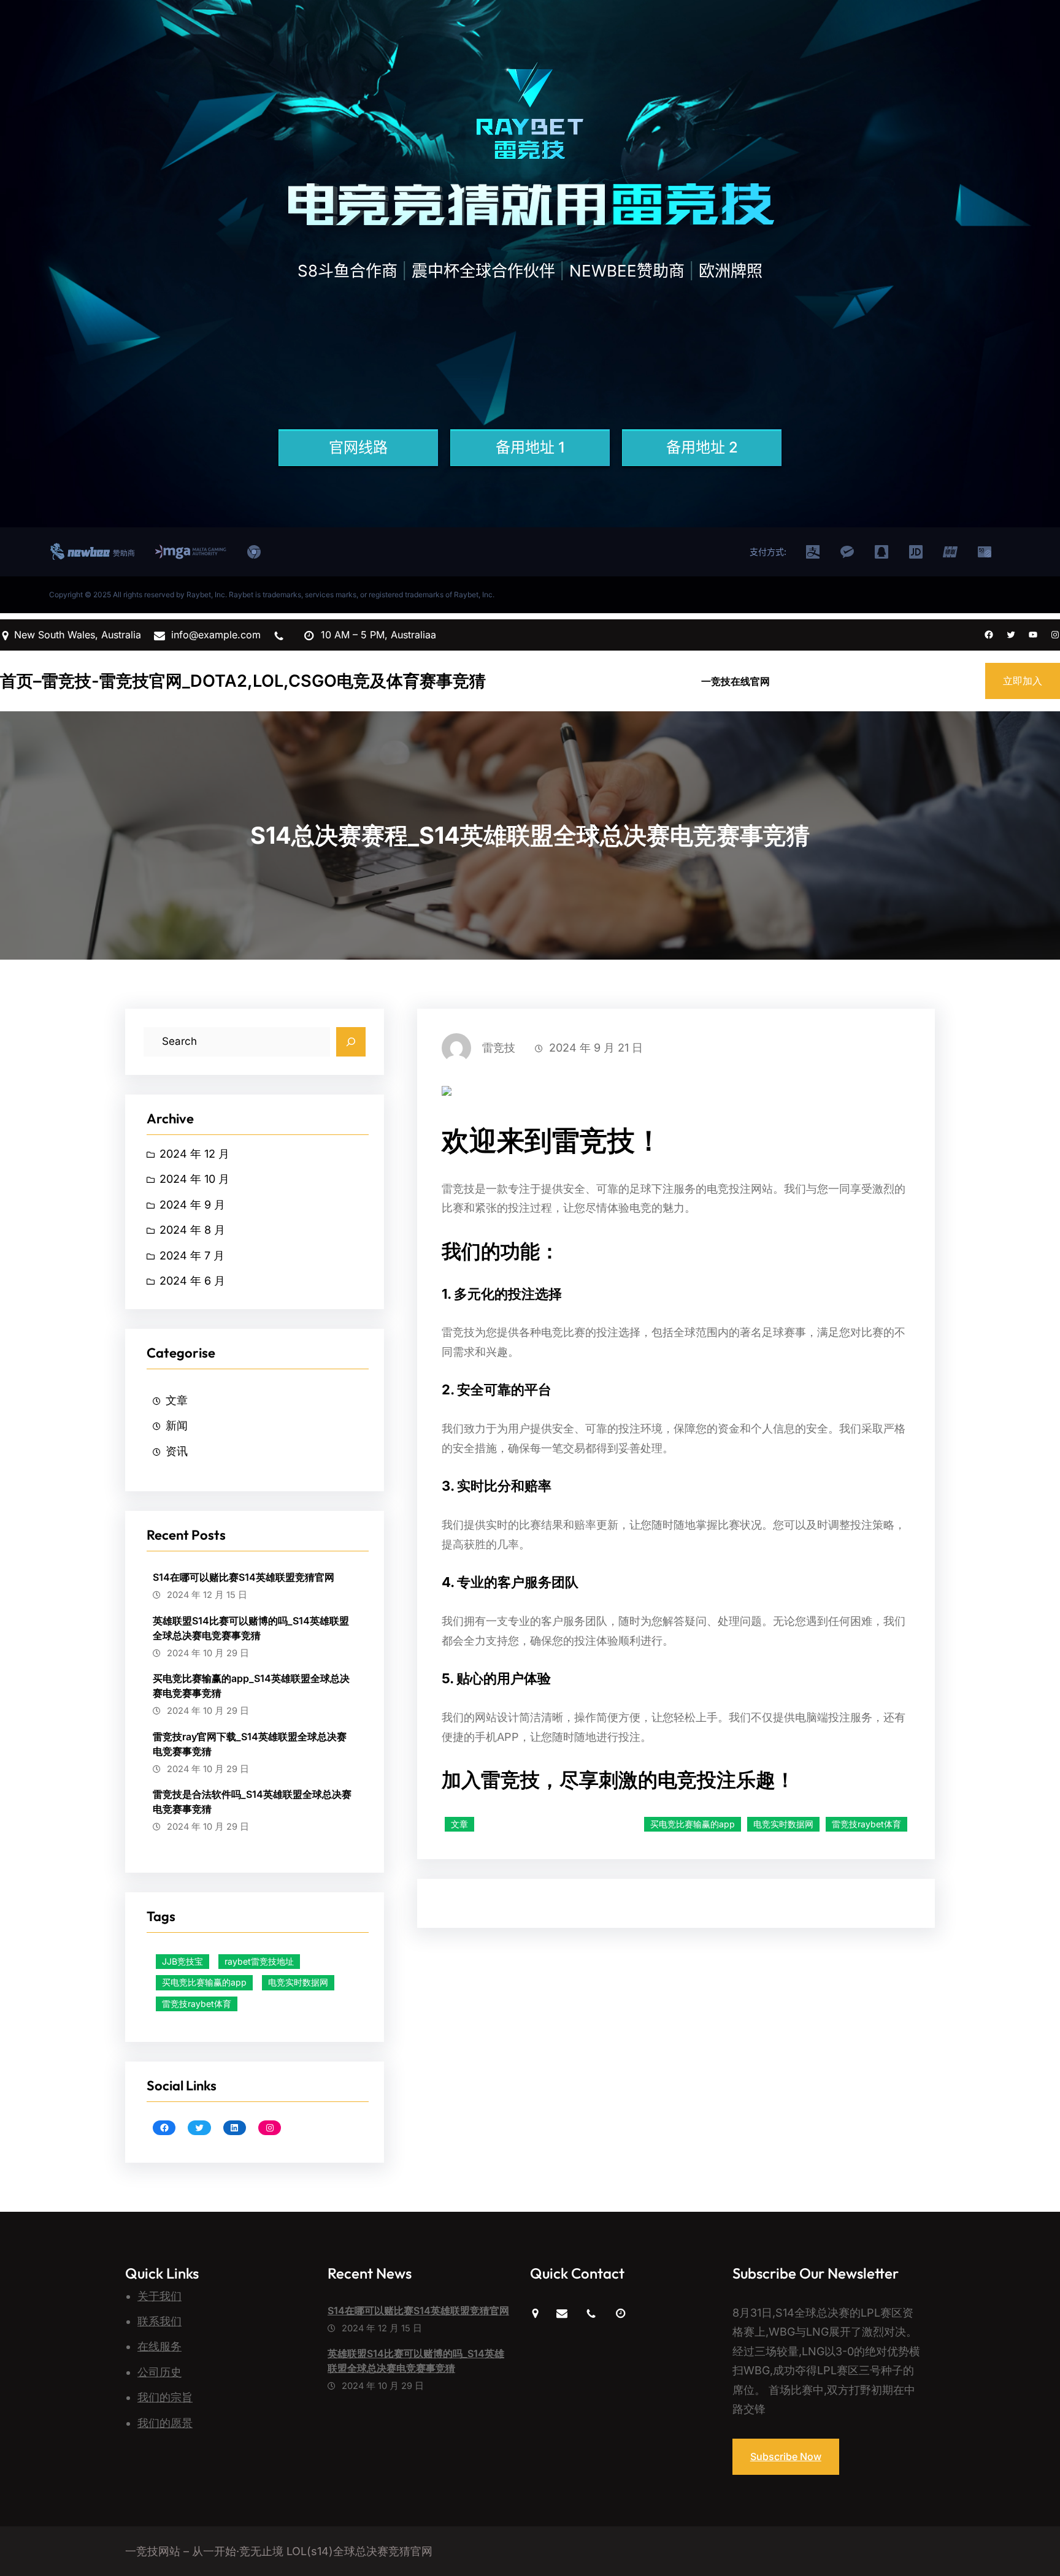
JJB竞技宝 (182, 1961)
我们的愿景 (165, 2423)
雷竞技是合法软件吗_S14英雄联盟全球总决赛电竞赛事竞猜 (252, 1802)
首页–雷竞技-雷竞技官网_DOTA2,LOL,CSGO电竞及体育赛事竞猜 (243, 681)
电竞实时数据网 (298, 1982)
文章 (177, 1400)
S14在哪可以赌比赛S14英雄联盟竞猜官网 (244, 1577)
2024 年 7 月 (192, 1256)
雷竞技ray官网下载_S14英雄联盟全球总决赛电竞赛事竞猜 (250, 1744)
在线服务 (159, 2346)
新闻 (177, 1425)
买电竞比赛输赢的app (204, 1982)
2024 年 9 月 (192, 1205)
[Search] (351, 1042)
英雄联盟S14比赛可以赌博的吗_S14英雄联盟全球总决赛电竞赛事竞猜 (251, 1628)
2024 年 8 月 (192, 1230)
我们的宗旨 (165, 2397)
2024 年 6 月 (192, 1281)
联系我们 (159, 2321)
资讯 (177, 1451)
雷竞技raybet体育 (197, 2004)
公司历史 (159, 2372)
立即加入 (1023, 681)
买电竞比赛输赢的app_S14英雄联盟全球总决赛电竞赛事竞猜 (251, 1686)
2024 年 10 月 (194, 1179)
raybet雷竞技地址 (259, 1961)
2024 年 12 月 (194, 1154)
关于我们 (159, 2296)
